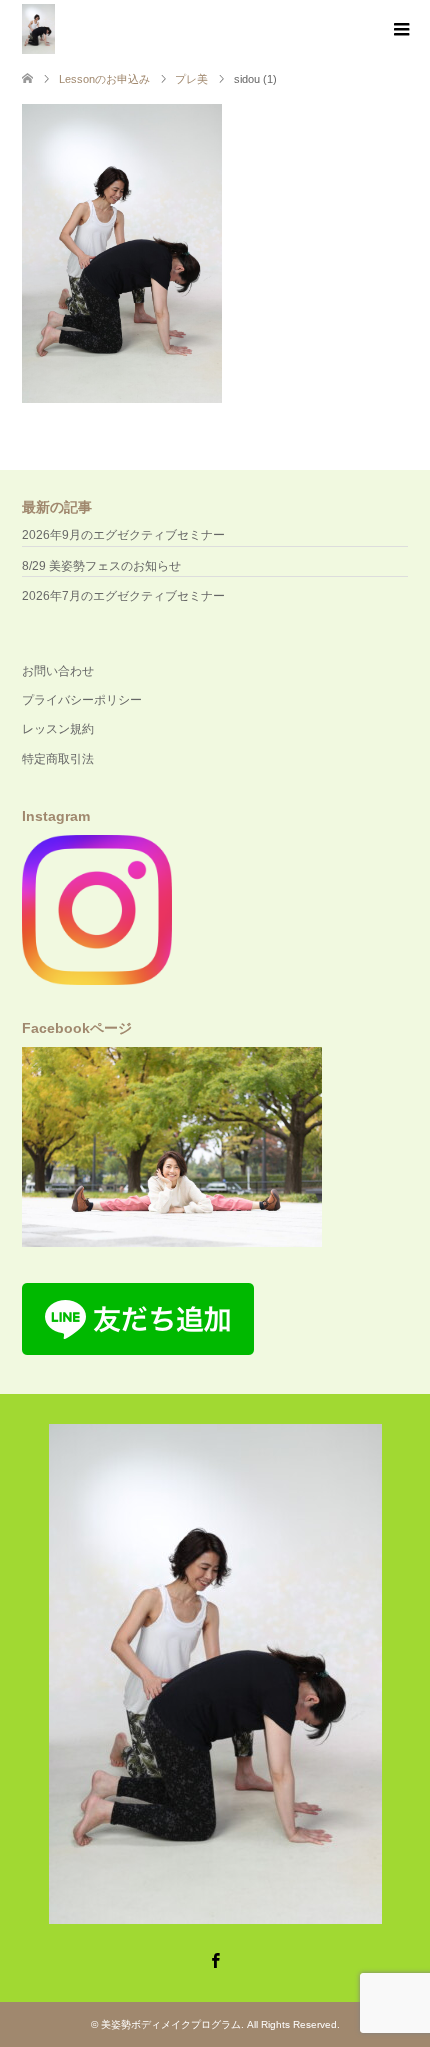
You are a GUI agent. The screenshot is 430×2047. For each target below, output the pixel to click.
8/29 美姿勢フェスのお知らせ (101, 566)
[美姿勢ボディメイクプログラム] (38, 29)
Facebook (215, 1959)
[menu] (400, 30)
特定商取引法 (58, 759)
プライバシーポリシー (82, 700)
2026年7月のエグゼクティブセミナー (123, 596)
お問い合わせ (58, 671)
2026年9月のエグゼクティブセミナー (123, 535)
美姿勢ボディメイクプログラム (171, 2024)
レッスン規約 (58, 729)
